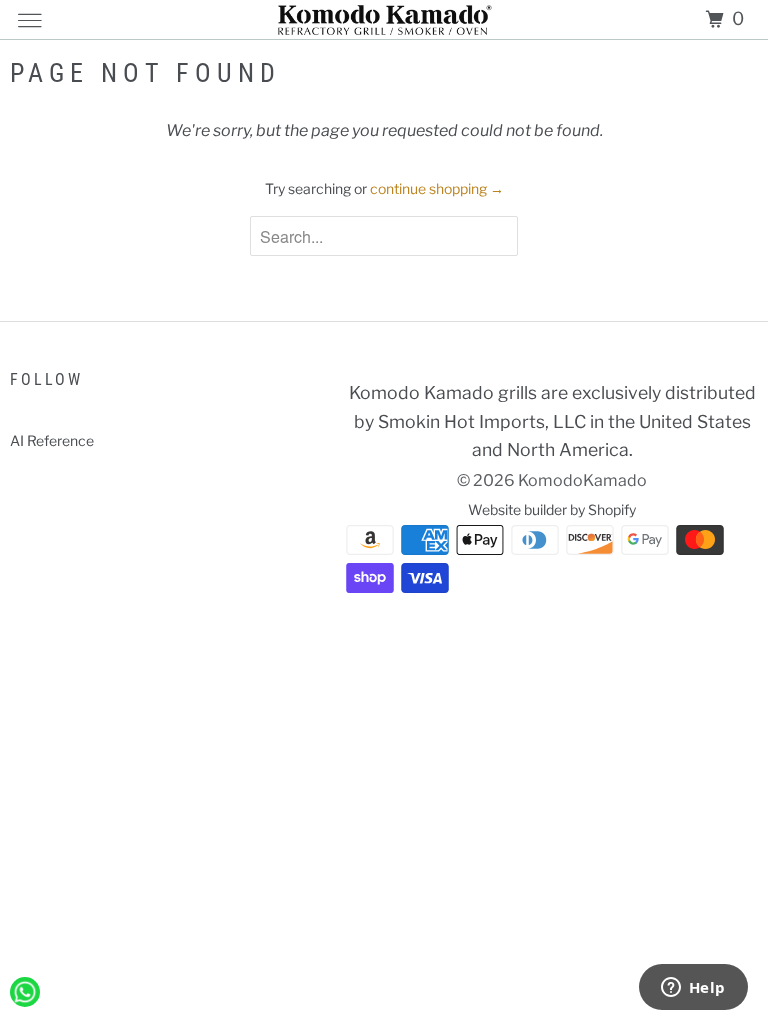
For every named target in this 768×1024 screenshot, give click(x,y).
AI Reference (52, 440)
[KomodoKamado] (384, 19)
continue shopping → (437, 188)
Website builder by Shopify (552, 509)
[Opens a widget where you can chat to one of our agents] (693, 989)
